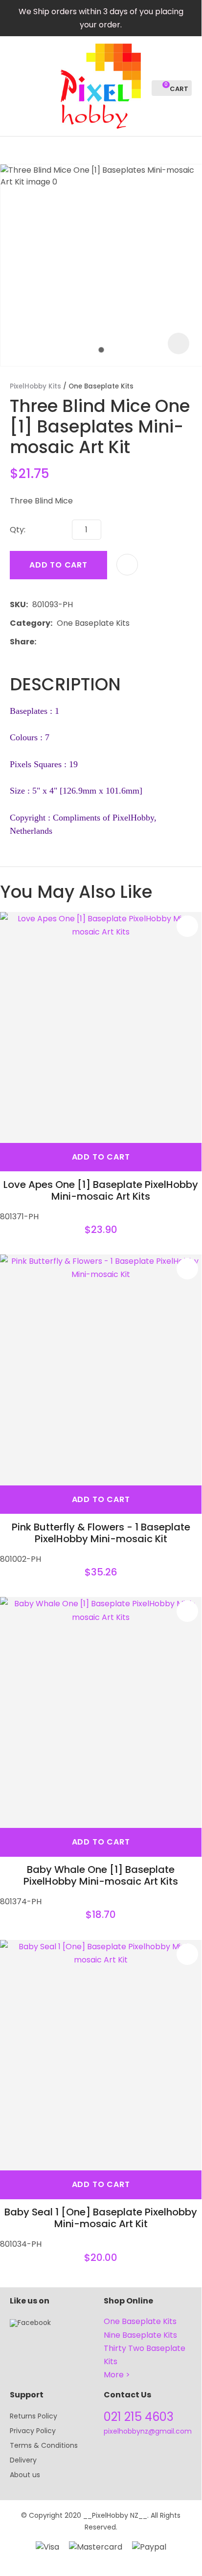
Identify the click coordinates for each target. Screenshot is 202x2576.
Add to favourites (187, 926)
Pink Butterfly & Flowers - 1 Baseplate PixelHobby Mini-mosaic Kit (101, 1533)
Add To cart (101, 1157)
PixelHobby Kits (35, 386)
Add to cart (58, 565)
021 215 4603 (139, 2417)
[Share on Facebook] (42, 642)
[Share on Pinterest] (86, 641)
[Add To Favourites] (127, 565)
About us (25, 2475)
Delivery (23, 2460)
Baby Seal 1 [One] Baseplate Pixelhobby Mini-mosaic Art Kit (101, 2218)
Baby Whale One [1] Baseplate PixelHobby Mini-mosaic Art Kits (101, 1875)
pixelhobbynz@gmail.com (148, 2431)
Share (22, 642)
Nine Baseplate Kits (140, 2335)
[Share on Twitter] (56, 641)
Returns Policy (34, 2416)
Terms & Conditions (44, 2445)
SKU (18, 604)
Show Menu (16, 85)
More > (117, 2375)
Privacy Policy (33, 2431)
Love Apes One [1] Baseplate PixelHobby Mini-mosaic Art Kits (101, 1190)
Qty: (18, 530)
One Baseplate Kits (101, 386)
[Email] (71, 642)
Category (30, 623)
